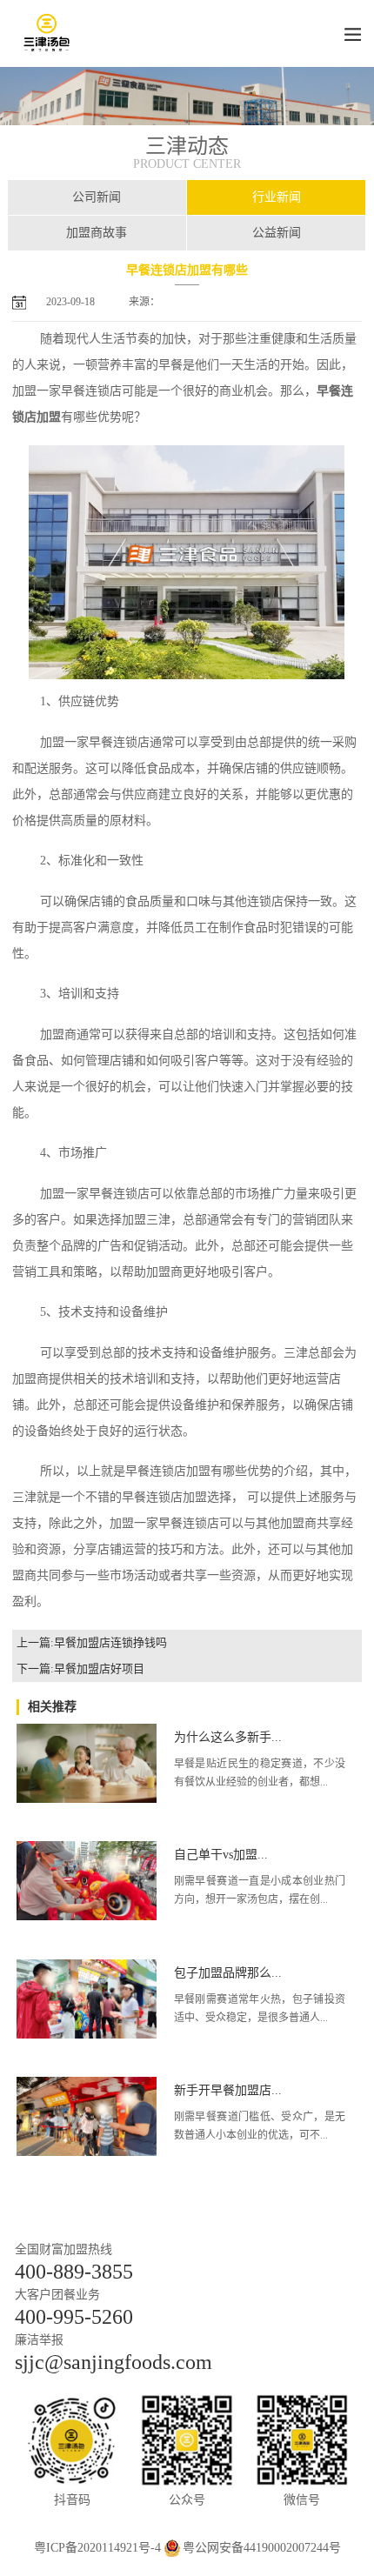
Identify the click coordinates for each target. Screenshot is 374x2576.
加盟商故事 (97, 233)
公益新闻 (277, 233)
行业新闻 (277, 197)
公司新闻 (97, 197)
